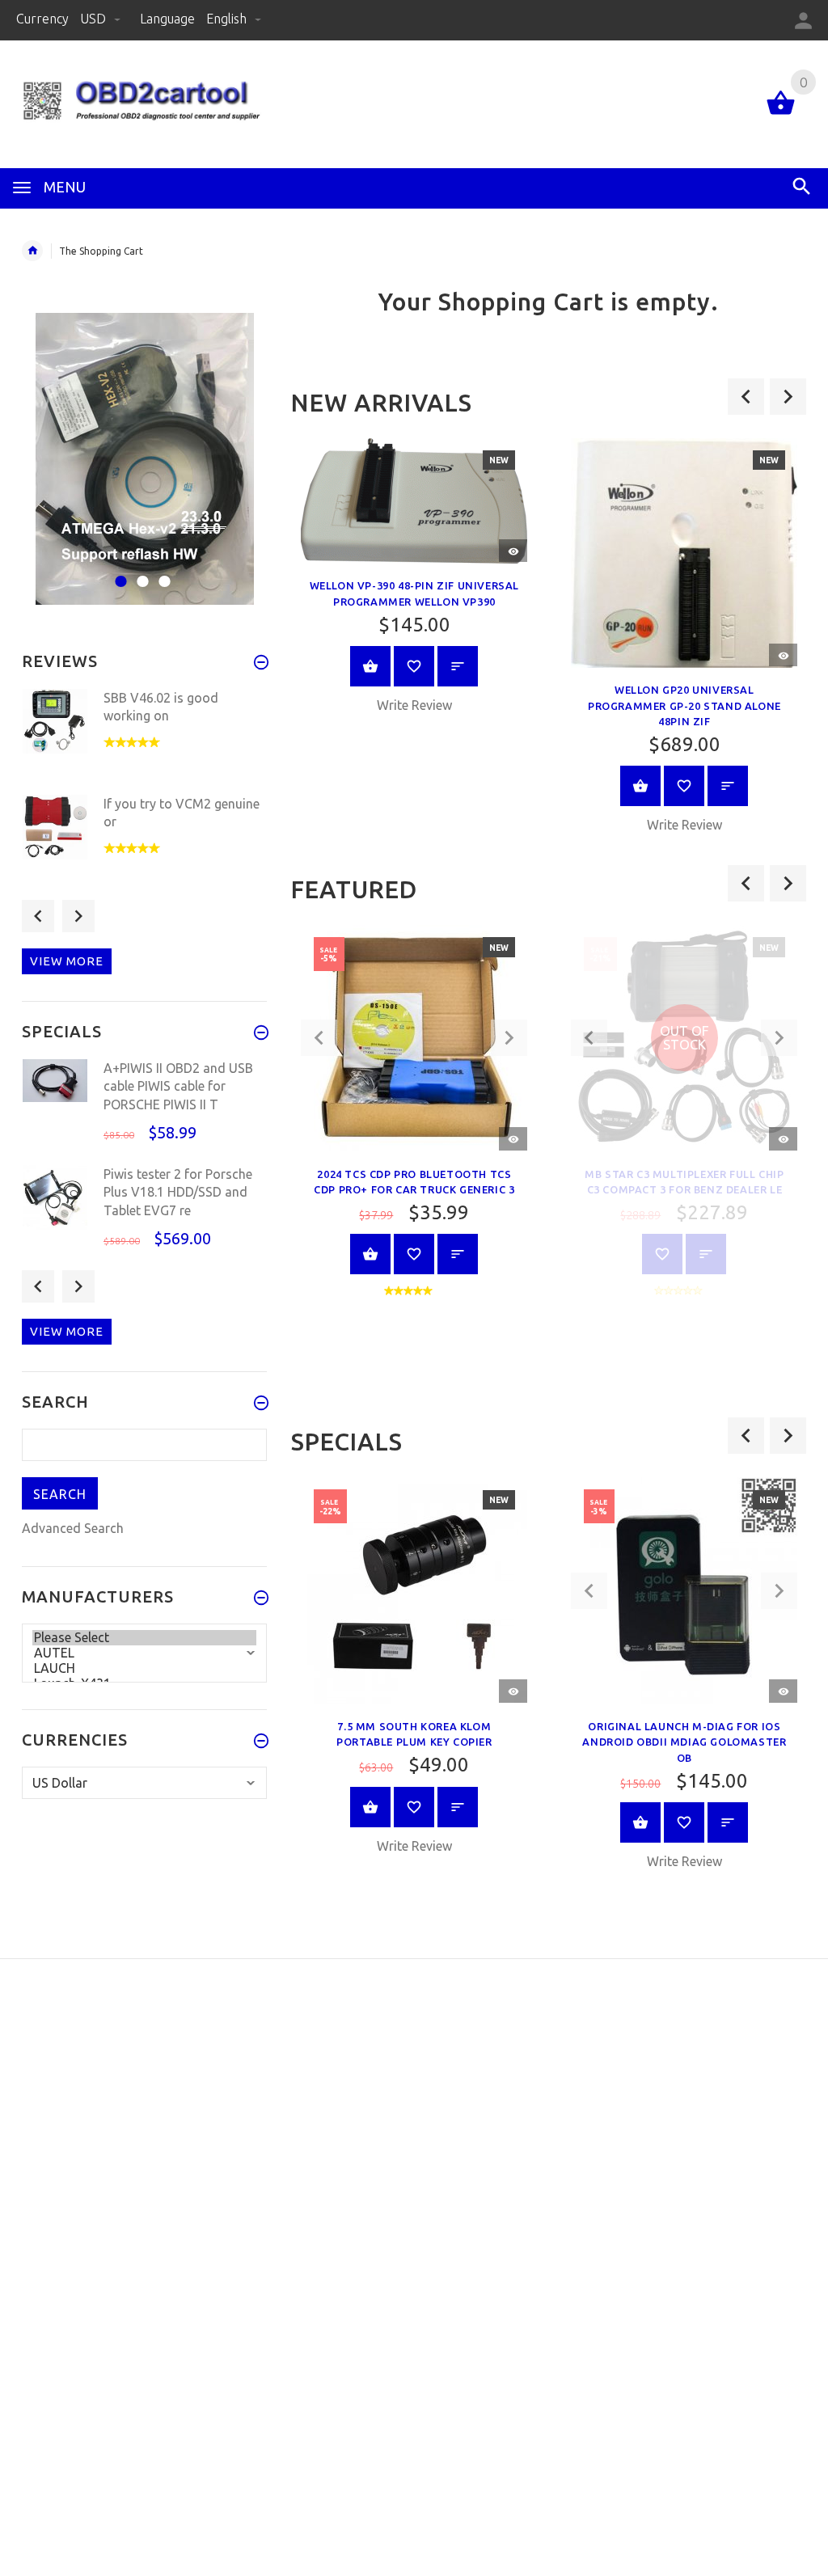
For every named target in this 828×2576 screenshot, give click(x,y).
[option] (414, 582)
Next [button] (78, 916)
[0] (781, 113)
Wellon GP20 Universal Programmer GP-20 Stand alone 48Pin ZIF (684, 705)
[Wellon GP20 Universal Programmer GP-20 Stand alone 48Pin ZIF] (684, 553)
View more (67, 961)
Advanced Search (73, 1528)
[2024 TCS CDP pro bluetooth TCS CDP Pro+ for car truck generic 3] (414, 1037)
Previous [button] (38, 916)
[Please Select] (144, 1638)
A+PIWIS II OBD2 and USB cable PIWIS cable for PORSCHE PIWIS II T (178, 1086)
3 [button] (162, 571)
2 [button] (140, 571)
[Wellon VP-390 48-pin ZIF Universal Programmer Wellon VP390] (414, 501)
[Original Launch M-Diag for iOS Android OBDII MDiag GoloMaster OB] (684, 1590)
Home (32, 251)
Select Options (370, 1254)
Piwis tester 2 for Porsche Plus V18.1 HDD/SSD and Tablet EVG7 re (178, 1192)
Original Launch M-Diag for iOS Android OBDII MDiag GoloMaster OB (684, 1742)
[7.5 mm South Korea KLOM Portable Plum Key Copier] (414, 1590)
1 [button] (118, 571)
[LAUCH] (144, 1668)
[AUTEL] (144, 1653)
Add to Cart (370, 666)
